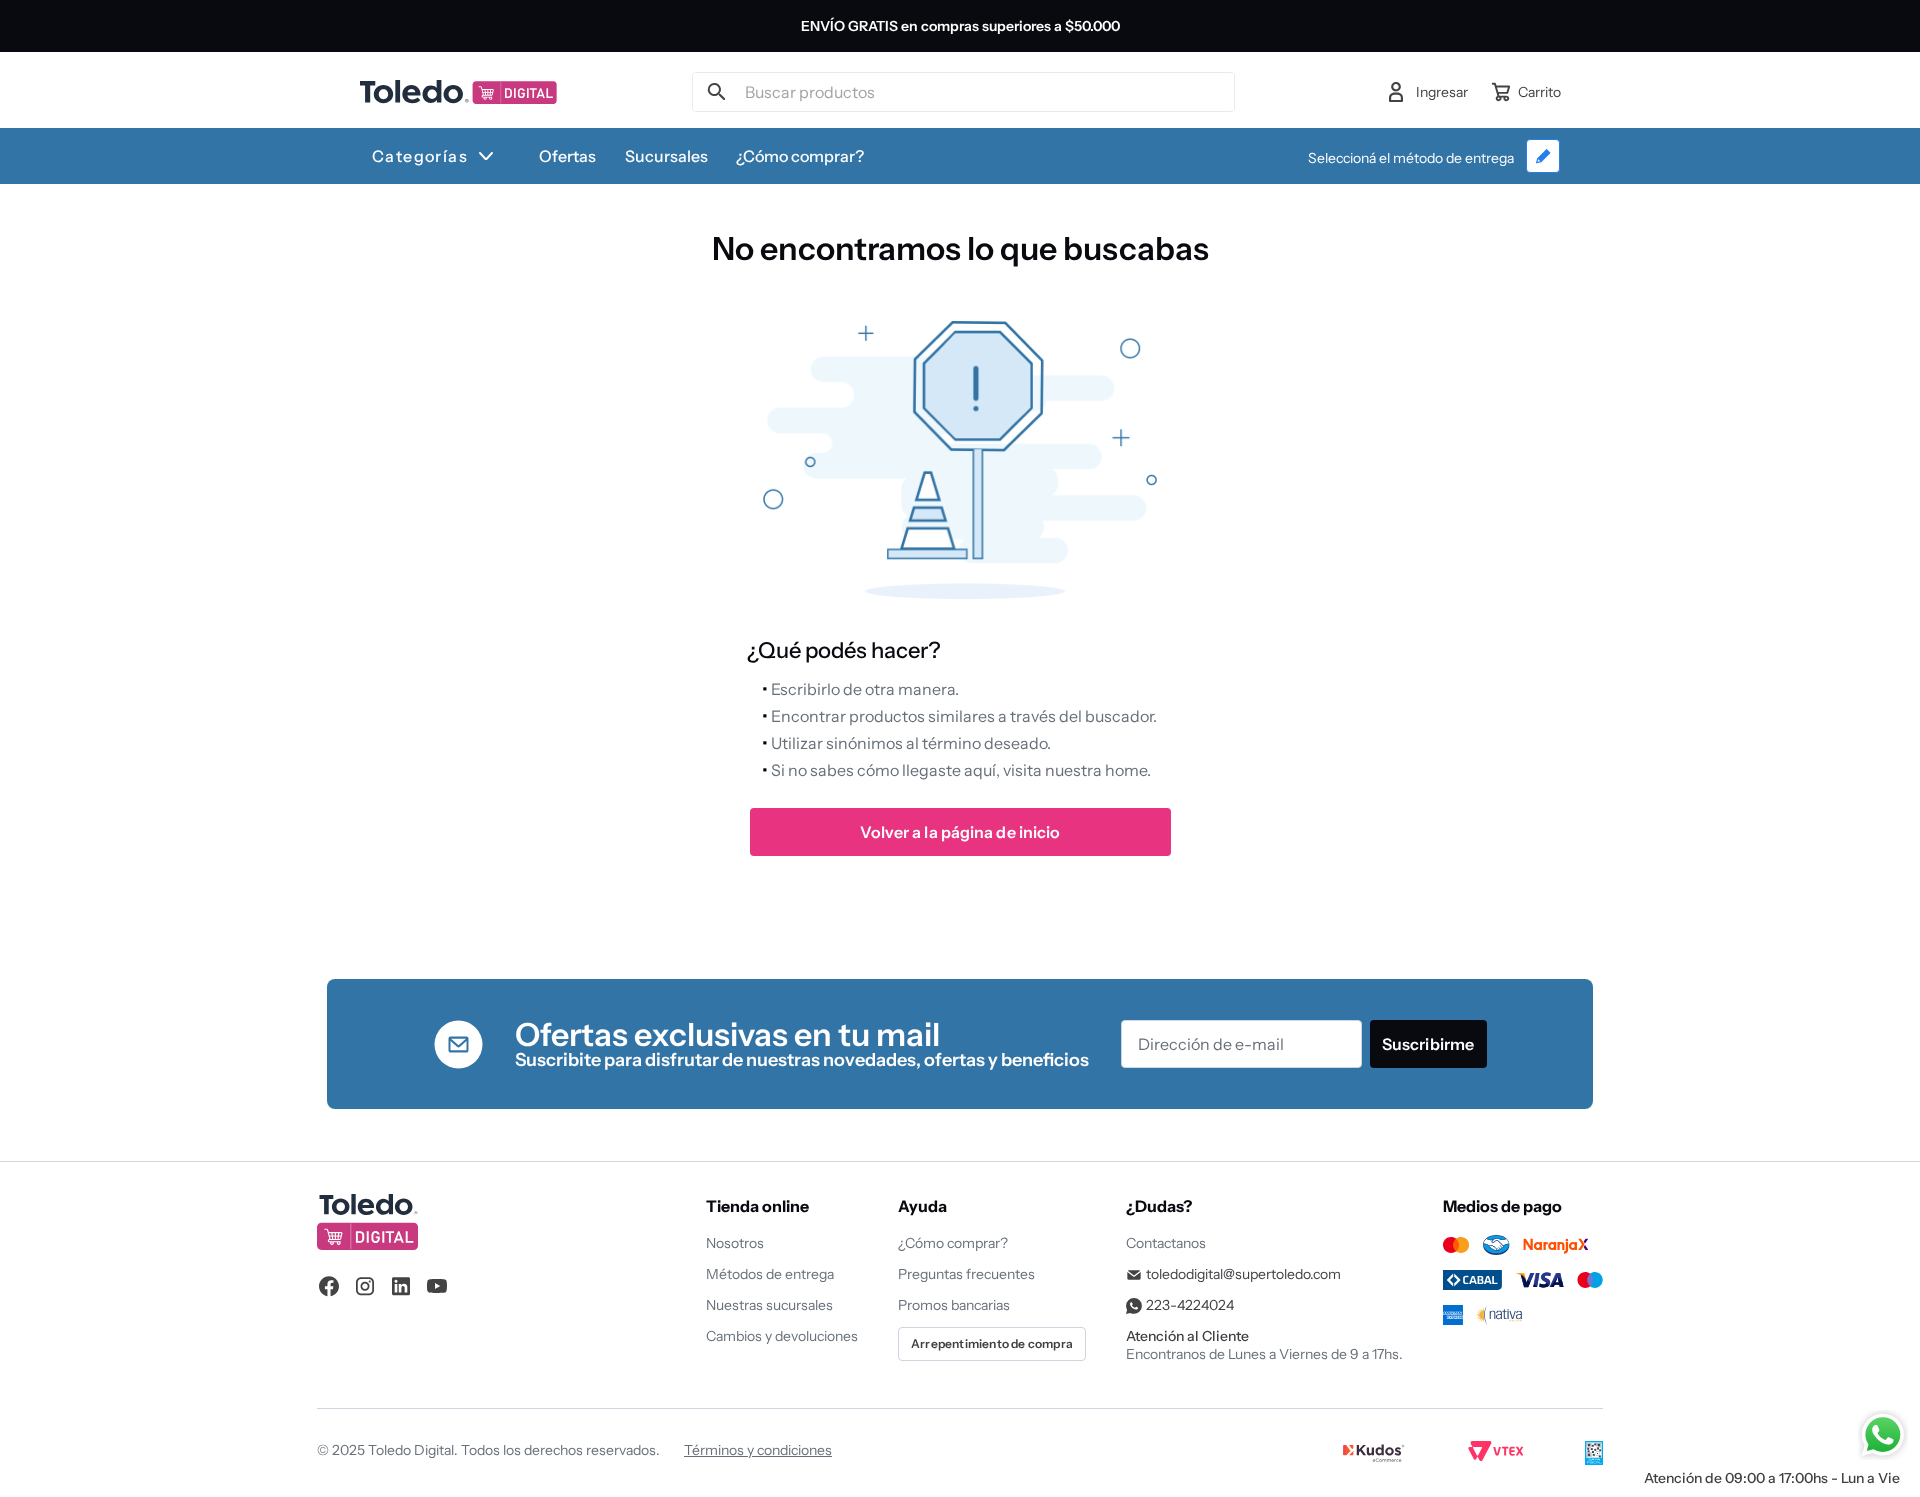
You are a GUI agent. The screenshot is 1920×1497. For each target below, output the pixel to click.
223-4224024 (1190, 1305)
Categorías (420, 156)
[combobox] (963, 92)
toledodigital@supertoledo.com (1243, 1274)
